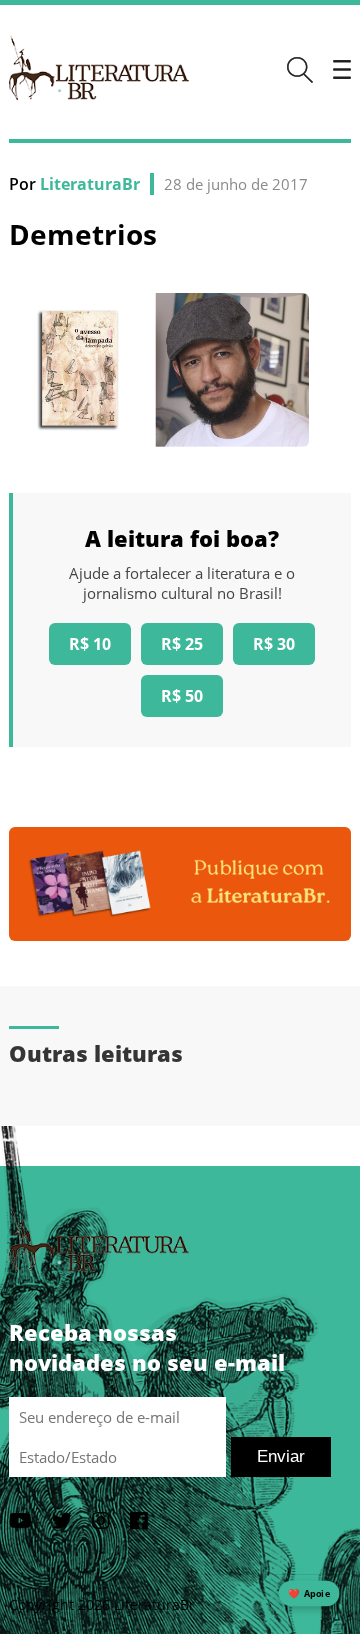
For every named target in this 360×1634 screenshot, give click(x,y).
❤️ (309, 1593)
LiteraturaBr (90, 184)
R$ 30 (274, 644)
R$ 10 (90, 644)
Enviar (281, 1456)
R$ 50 (182, 696)
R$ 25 (182, 644)
